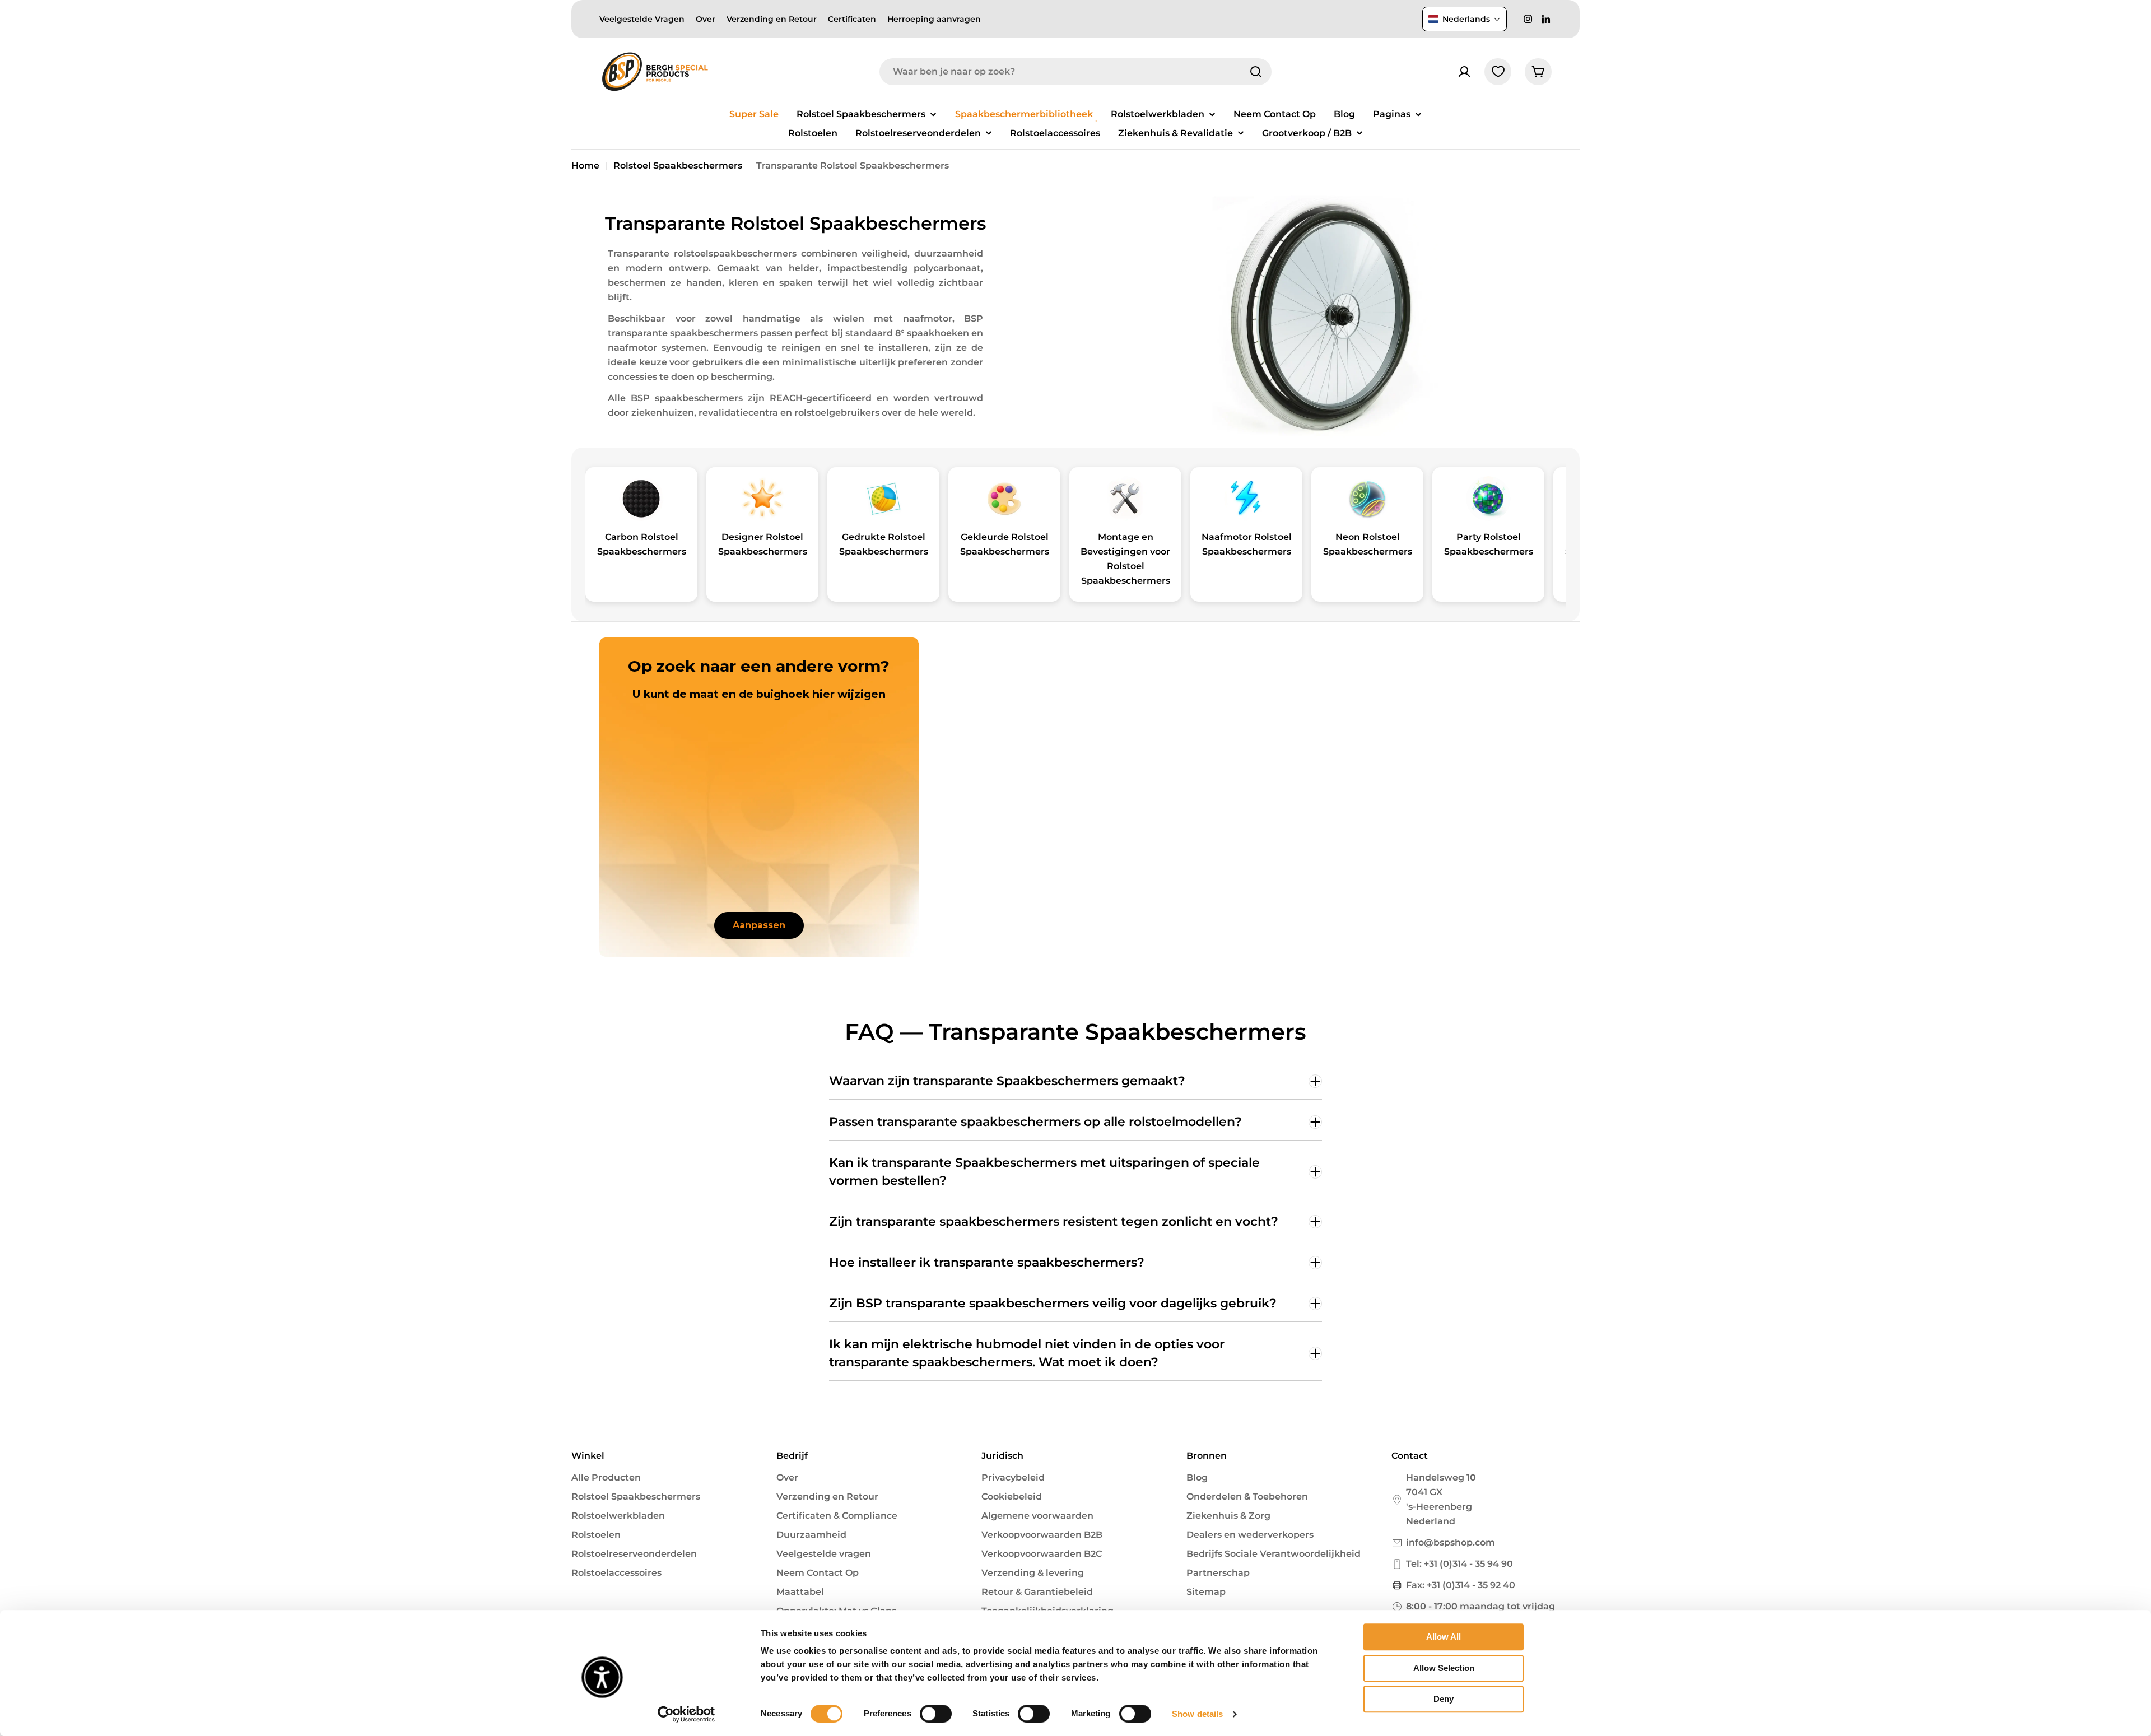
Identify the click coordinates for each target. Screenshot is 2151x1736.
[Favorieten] (1498, 72)
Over (706, 19)
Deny (1444, 1699)
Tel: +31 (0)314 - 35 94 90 (1459, 1564)
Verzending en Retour (772, 19)
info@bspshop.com (1451, 1542)
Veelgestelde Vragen (642, 19)
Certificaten (852, 19)
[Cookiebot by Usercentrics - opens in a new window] (686, 1714)
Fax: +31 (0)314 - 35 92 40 (1461, 1585)
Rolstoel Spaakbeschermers (678, 166)
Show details (1197, 1714)
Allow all (1444, 1637)
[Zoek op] (1256, 72)
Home (585, 166)
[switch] (936, 1714)
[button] (1465, 19)
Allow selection (1444, 1668)
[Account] (1464, 72)
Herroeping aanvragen (934, 19)
